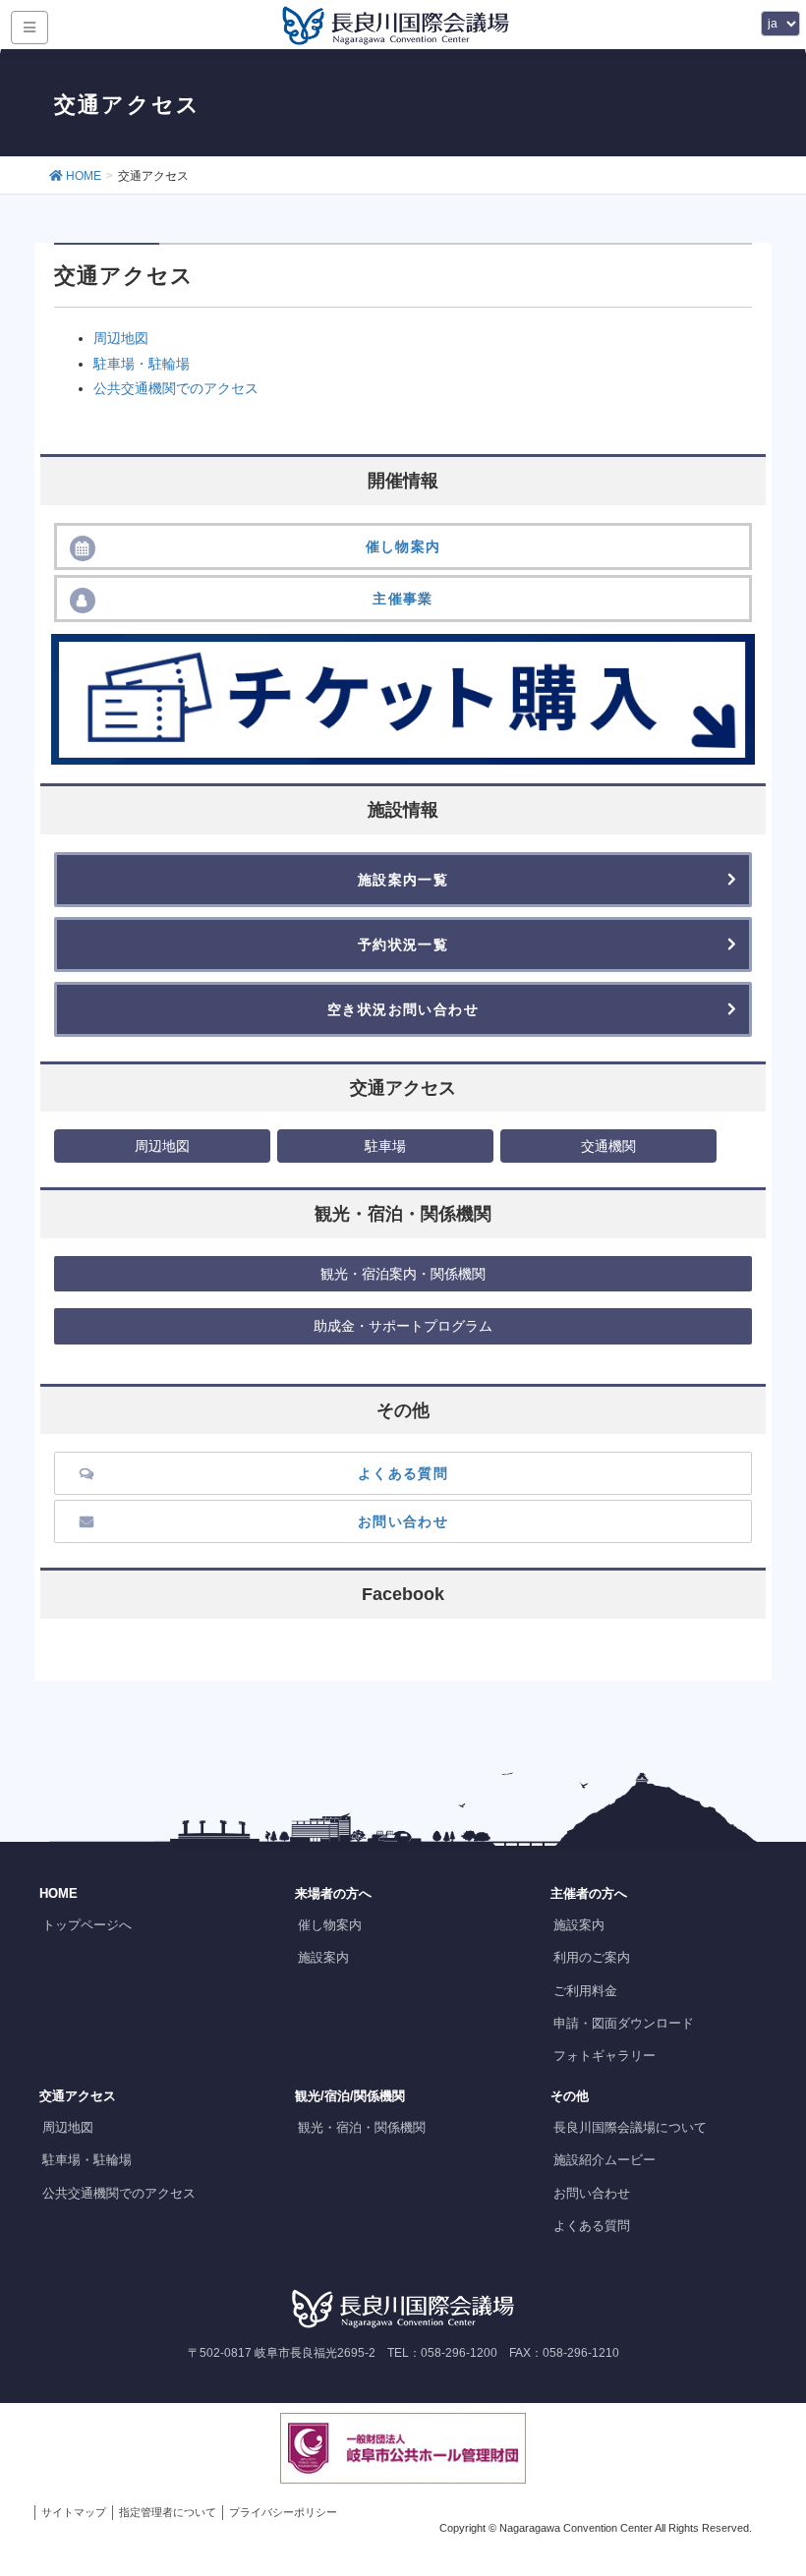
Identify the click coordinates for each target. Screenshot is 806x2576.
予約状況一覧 (403, 945)
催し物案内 (330, 1925)
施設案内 (323, 1957)
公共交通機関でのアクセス (176, 388)
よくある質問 (592, 2226)
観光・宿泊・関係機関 (362, 2127)
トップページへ (87, 1925)
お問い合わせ (592, 2193)
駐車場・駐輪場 (142, 364)
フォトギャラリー (604, 2056)
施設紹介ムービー (604, 2160)
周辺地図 (121, 338)
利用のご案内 (592, 1957)
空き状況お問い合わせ (403, 1009)
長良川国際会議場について (630, 2127)
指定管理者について (168, 2512)
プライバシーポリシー (283, 2512)
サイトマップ (74, 2512)
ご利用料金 (585, 1991)
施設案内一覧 (403, 880)
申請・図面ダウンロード (624, 2023)
